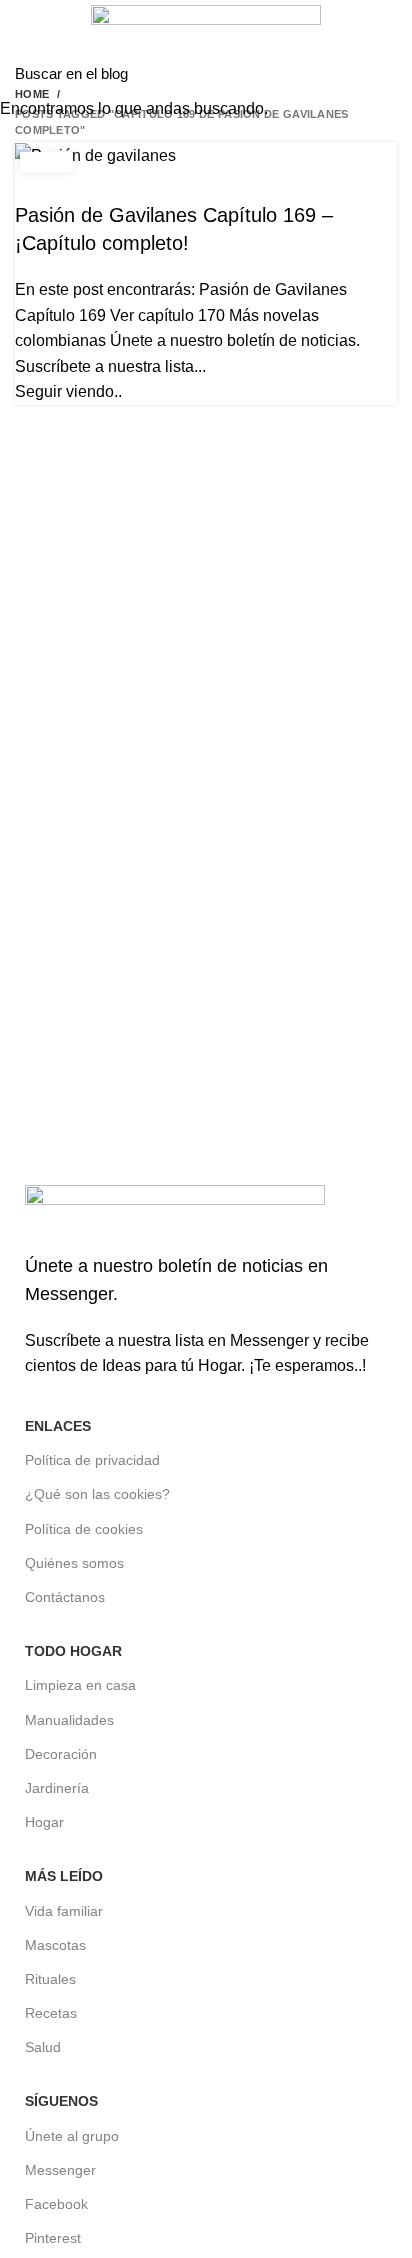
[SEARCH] (385, 73)
